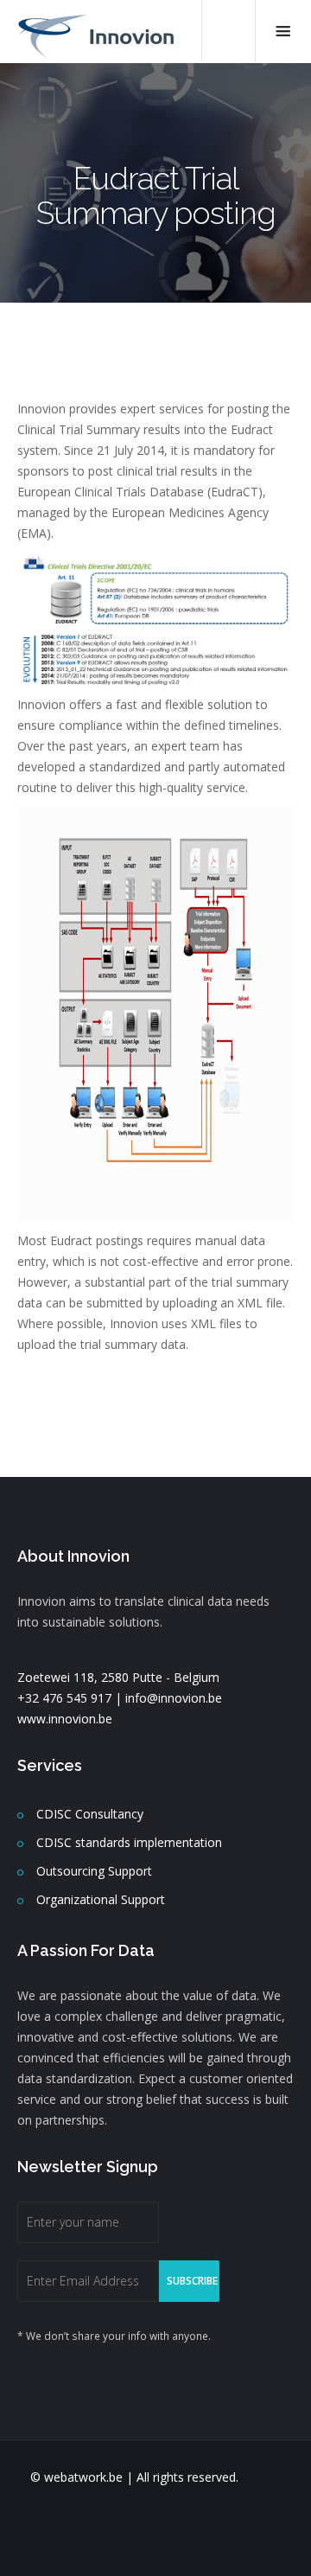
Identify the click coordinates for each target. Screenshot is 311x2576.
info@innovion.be (174, 1698)
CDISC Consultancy (90, 1814)
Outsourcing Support (94, 1871)
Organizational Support (101, 1899)
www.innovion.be (65, 1719)
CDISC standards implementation (129, 1842)
